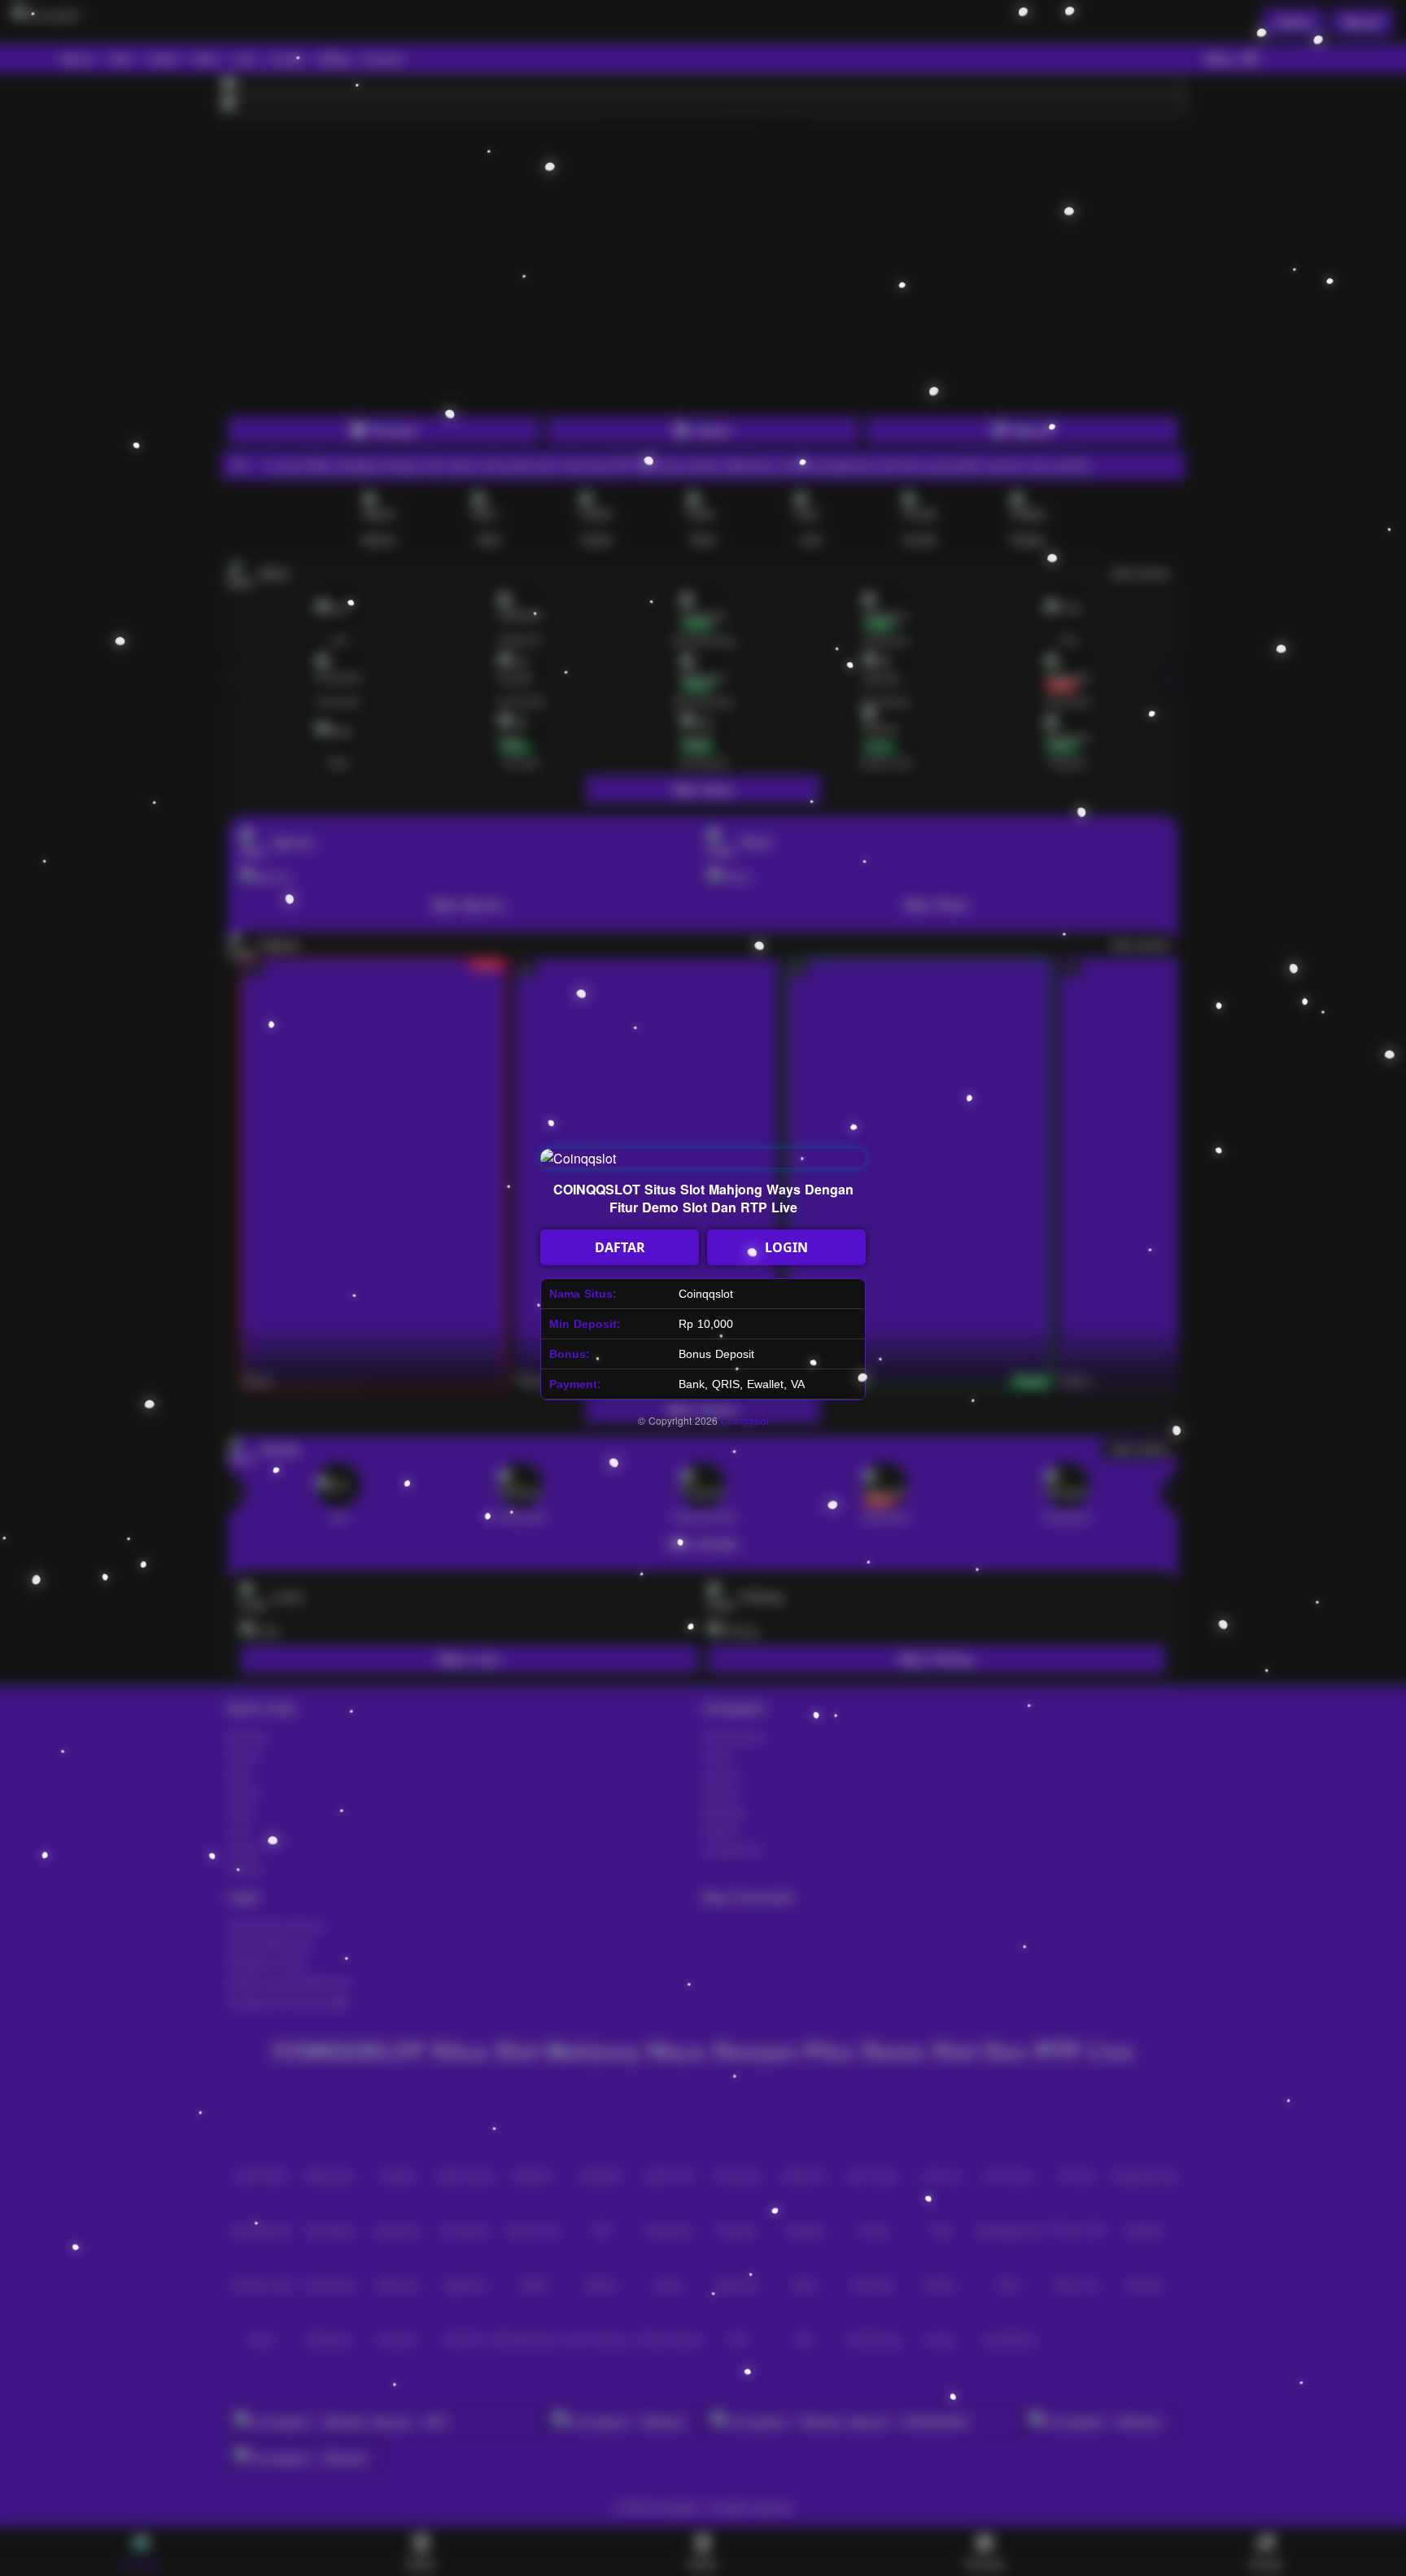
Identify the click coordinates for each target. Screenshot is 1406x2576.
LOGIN (786, 1247)
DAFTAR (620, 1247)
